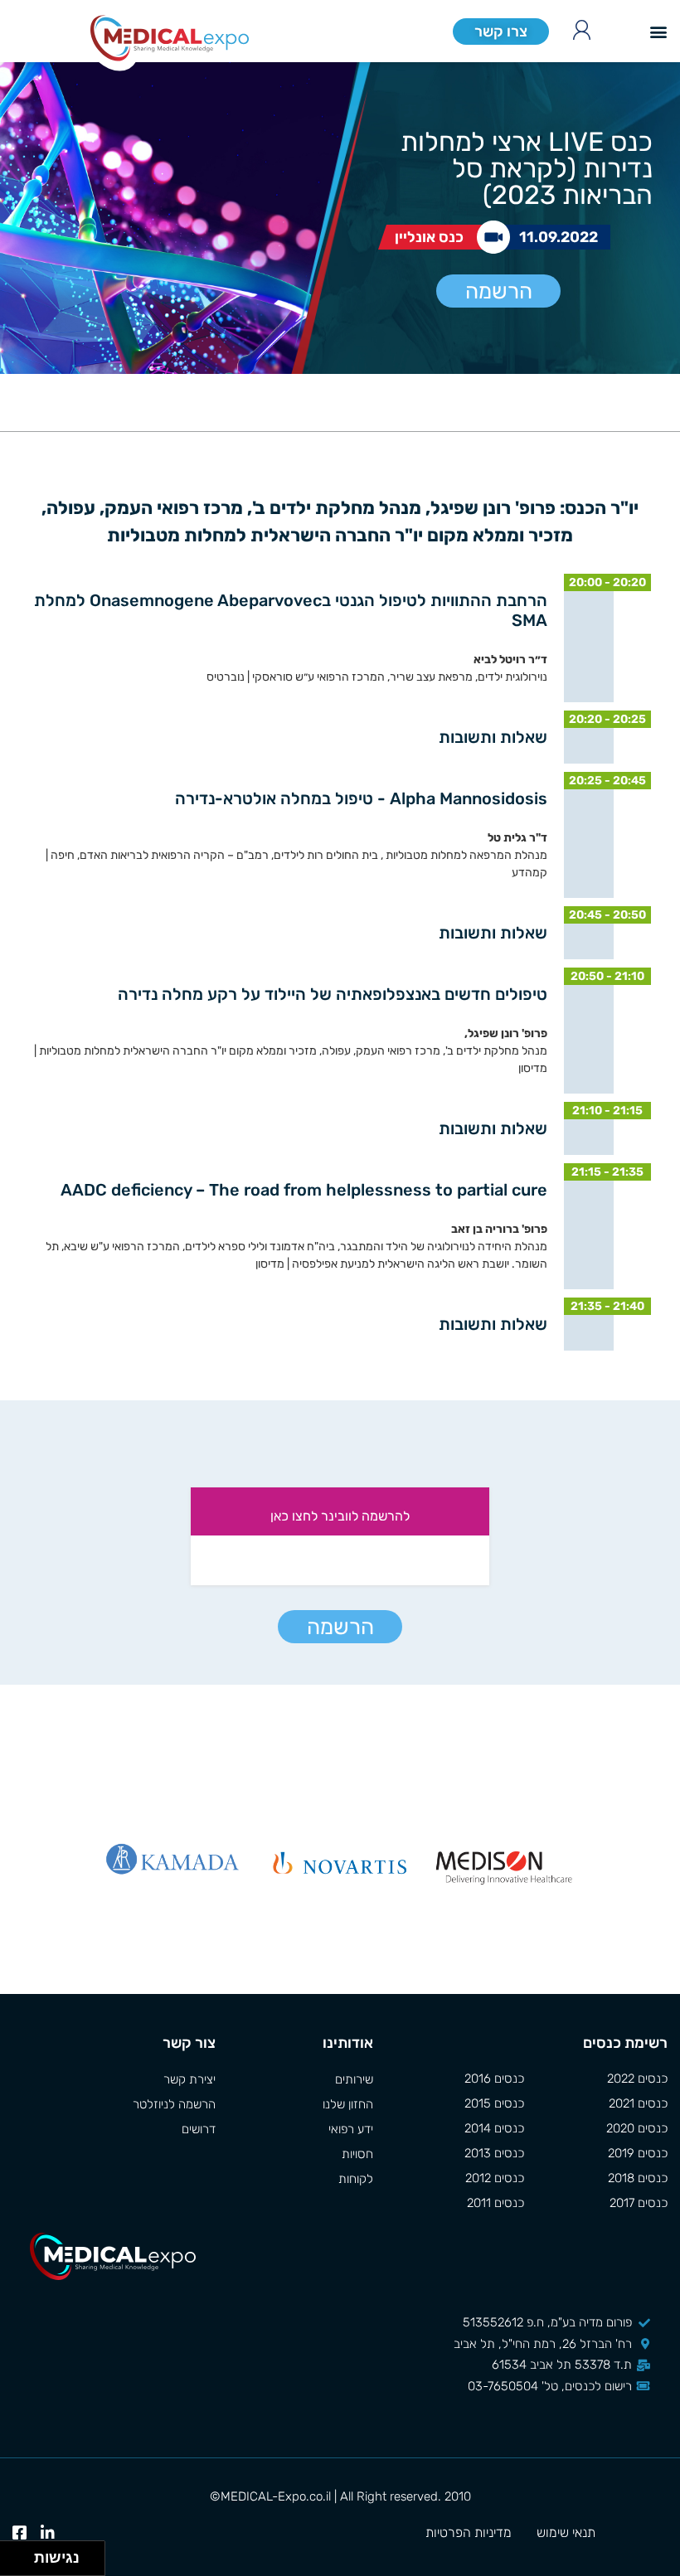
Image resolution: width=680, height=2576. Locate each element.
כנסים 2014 (494, 2128)
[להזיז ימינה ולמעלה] (22, 2554)
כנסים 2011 (495, 2203)
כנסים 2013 (494, 2153)
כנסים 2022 (637, 2079)
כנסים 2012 (495, 2178)
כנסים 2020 (637, 2128)
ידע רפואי (351, 2129)
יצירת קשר (189, 2079)
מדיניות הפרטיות (469, 2532)
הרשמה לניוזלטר (174, 2104)
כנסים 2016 (494, 2079)
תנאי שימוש (566, 2532)
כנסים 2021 (638, 2103)
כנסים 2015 (494, 2103)
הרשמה (499, 291)
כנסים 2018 (638, 2178)
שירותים (354, 2079)
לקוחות (356, 2179)
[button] (658, 31)
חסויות (357, 2154)
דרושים (199, 2129)
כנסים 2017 (639, 2203)
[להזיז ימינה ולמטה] (22, 2563)
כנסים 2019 (638, 2153)
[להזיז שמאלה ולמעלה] (13, 2554)
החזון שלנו (348, 2104)
